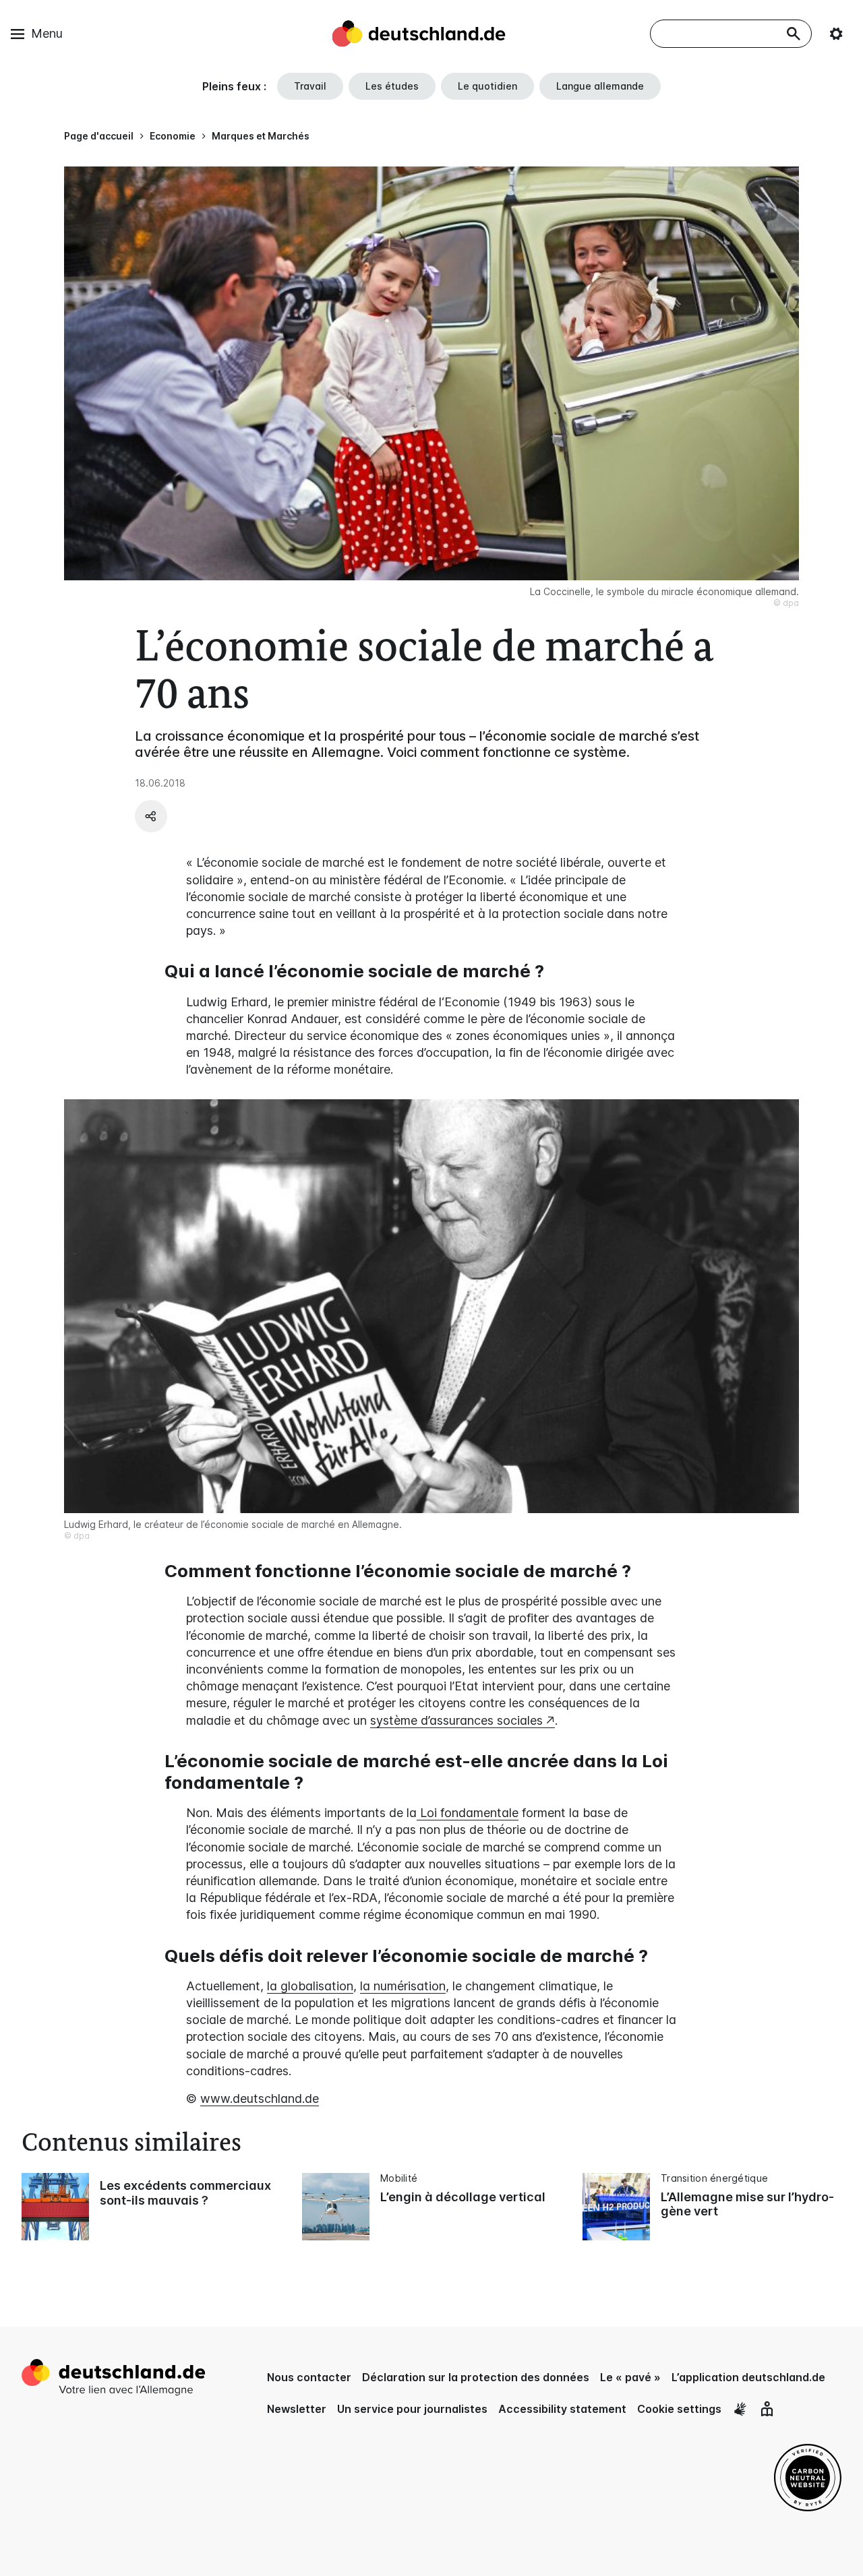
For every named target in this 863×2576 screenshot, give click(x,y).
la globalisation (310, 1986)
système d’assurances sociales (456, 1720)
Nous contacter (309, 2377)
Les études (392, 86)
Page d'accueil (99, 136)
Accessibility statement (562, 2409)
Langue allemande (600, 86)
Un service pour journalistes (412, 2409)
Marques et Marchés (261, 136)
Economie (173, 136)
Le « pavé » (630, 2377)
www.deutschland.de (260, 2098)
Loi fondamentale (468, 1813)
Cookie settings (679, 2409)
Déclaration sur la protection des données (476, 2377)
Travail (310, 86)
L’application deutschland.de (748, 2377)
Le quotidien (487, 86)
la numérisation (403, 1986)
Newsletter (297, 2409)
